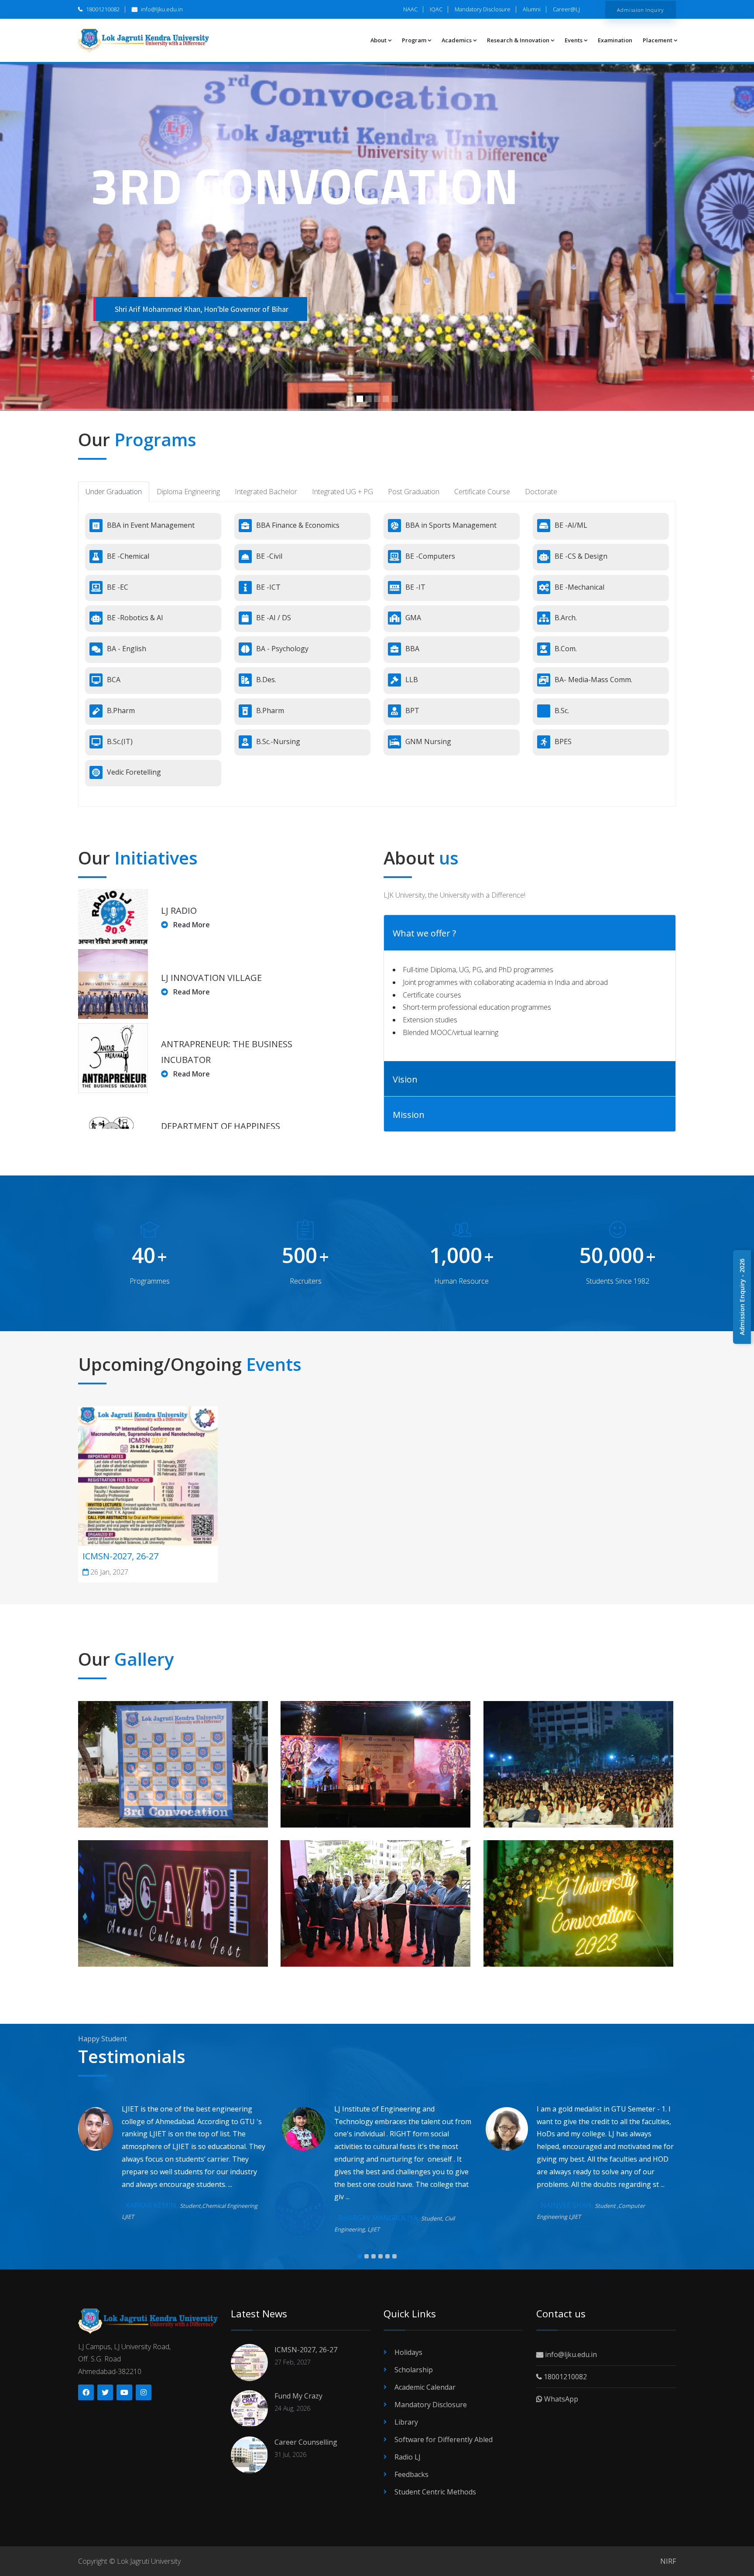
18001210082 (102, 9)
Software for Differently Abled (444, 2439)
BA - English (127, 649)
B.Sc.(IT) (120, 741)
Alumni (532, 9)
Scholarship (414, 2370)
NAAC (410, 9)
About (379, 40)
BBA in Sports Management (451, 525)
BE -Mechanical (579, 587)
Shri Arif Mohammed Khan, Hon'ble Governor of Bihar (202, 309)
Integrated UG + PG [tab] (343, 492)
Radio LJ (408, 2457)
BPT (412, 711)
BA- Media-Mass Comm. (593, 680)
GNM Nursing (428, 741)
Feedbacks (411, 2474)
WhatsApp (560, 2399)
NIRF (668, 2561)
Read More (191, 925)
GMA (413, 618)
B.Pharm (121, 711)
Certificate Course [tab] (482, 492)
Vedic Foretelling (134, 772)
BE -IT (415, 587)
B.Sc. (562, 711)
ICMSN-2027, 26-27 (120, 1556)
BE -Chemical (128, 556)
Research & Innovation (518, 40)
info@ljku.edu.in (161, 9)
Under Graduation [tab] (114, 492)
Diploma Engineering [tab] (188, 492)
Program (414, 40)
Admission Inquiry (641, 10)
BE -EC (118, 587)
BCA (114, 680)
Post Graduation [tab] (414, 492)
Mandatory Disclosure (483, 9)
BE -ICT (268, 587)
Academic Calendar (425, 2387)
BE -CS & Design (581, 556)
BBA (412, 649)
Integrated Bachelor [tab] (266, 492)
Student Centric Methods (435, 2492)
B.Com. (566, 649)
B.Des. (266, 680)
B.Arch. (566, 618)
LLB (412, 680)
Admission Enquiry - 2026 (742, 1297)
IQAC (436, 9)
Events (574, 40)
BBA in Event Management (151, 525)
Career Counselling (306, 2442)
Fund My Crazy (298, 2396)
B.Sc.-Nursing (278, 741)
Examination (615, 40)
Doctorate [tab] (541, 492)
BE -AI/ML (571, 525)
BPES (563, 741)
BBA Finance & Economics (298, 525)
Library (406, 2422)
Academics (457, 40)
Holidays (408, 2352)
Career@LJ (566, 9)
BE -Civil (269, 556)
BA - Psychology (282, 649)
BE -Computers (430, 556)
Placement (658, 40)
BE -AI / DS (274, 618)
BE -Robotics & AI (135, 618)
